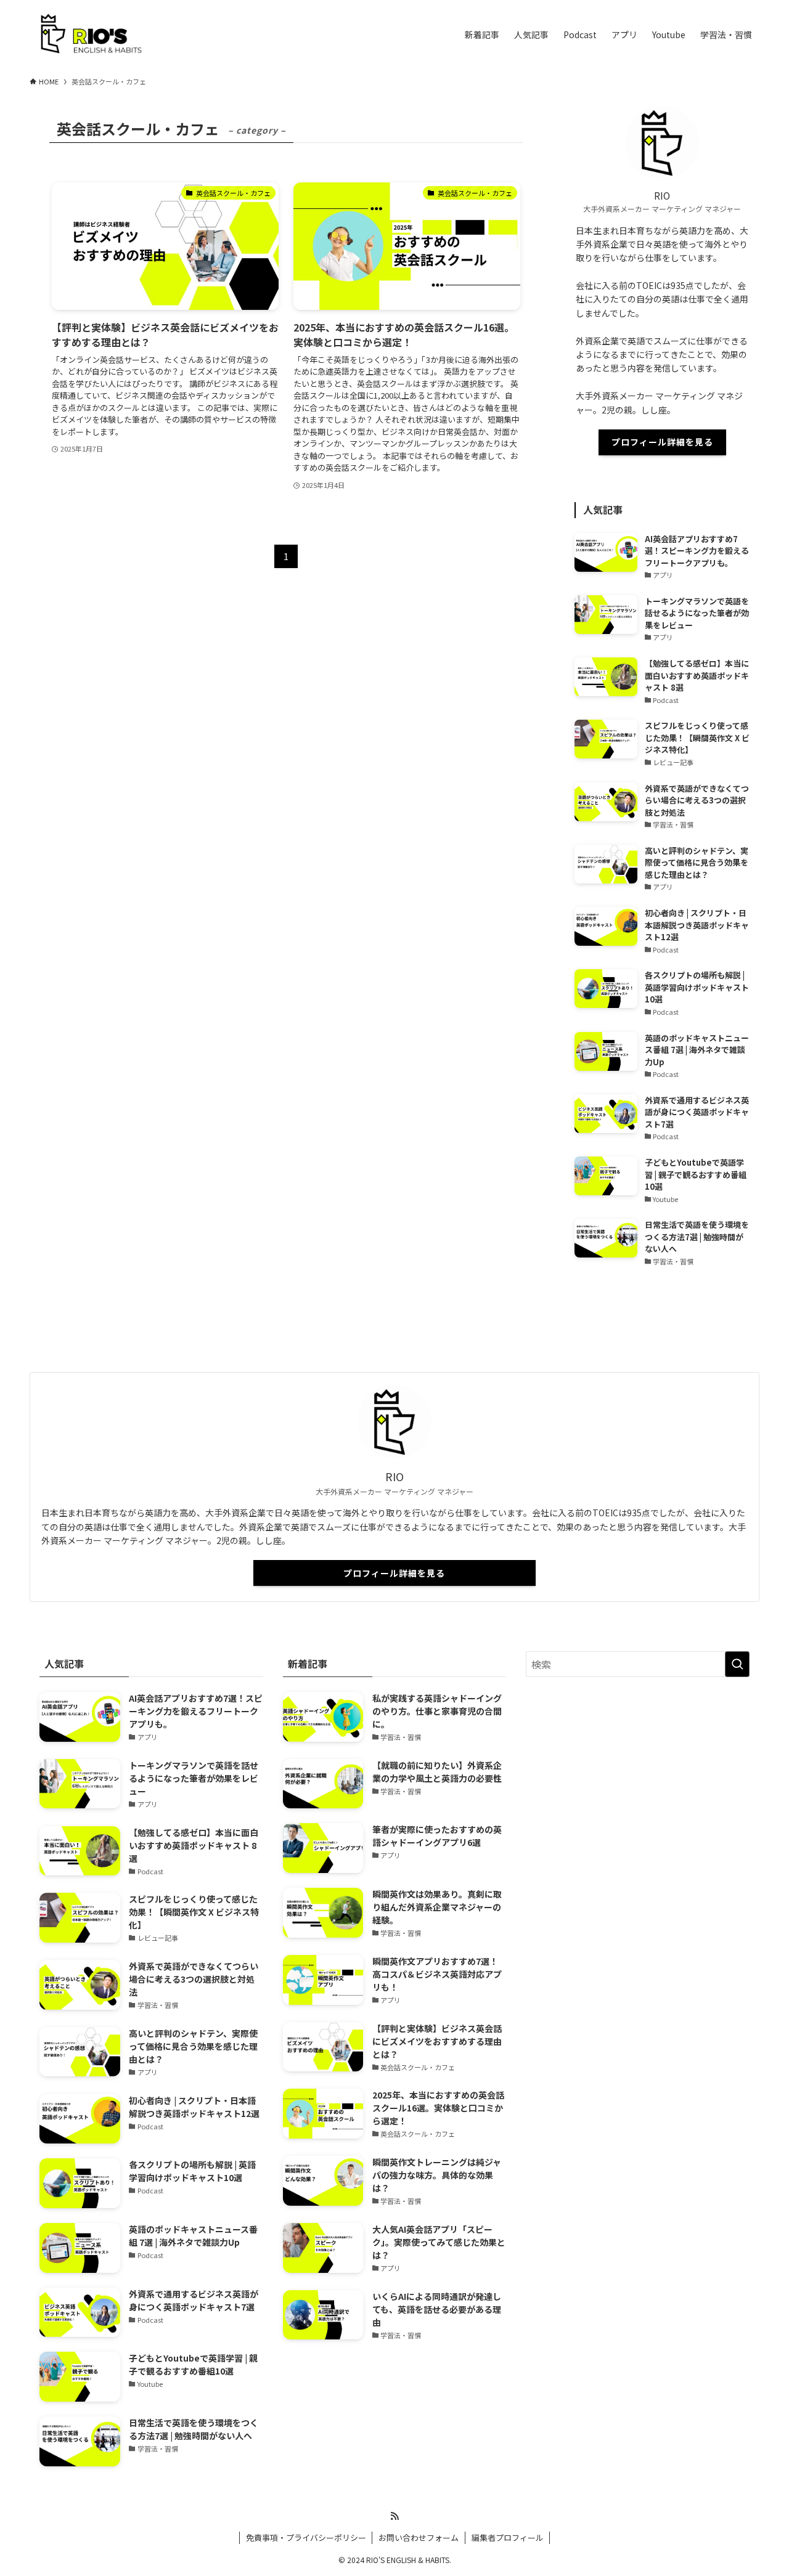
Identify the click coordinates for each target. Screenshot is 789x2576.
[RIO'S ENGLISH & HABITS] (91, 35)
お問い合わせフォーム (419, 2537)
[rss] (394, 2516)
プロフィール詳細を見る (662, 442)
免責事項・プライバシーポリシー (306, 2537)
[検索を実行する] (737, 1664)
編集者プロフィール (508, 2537)
